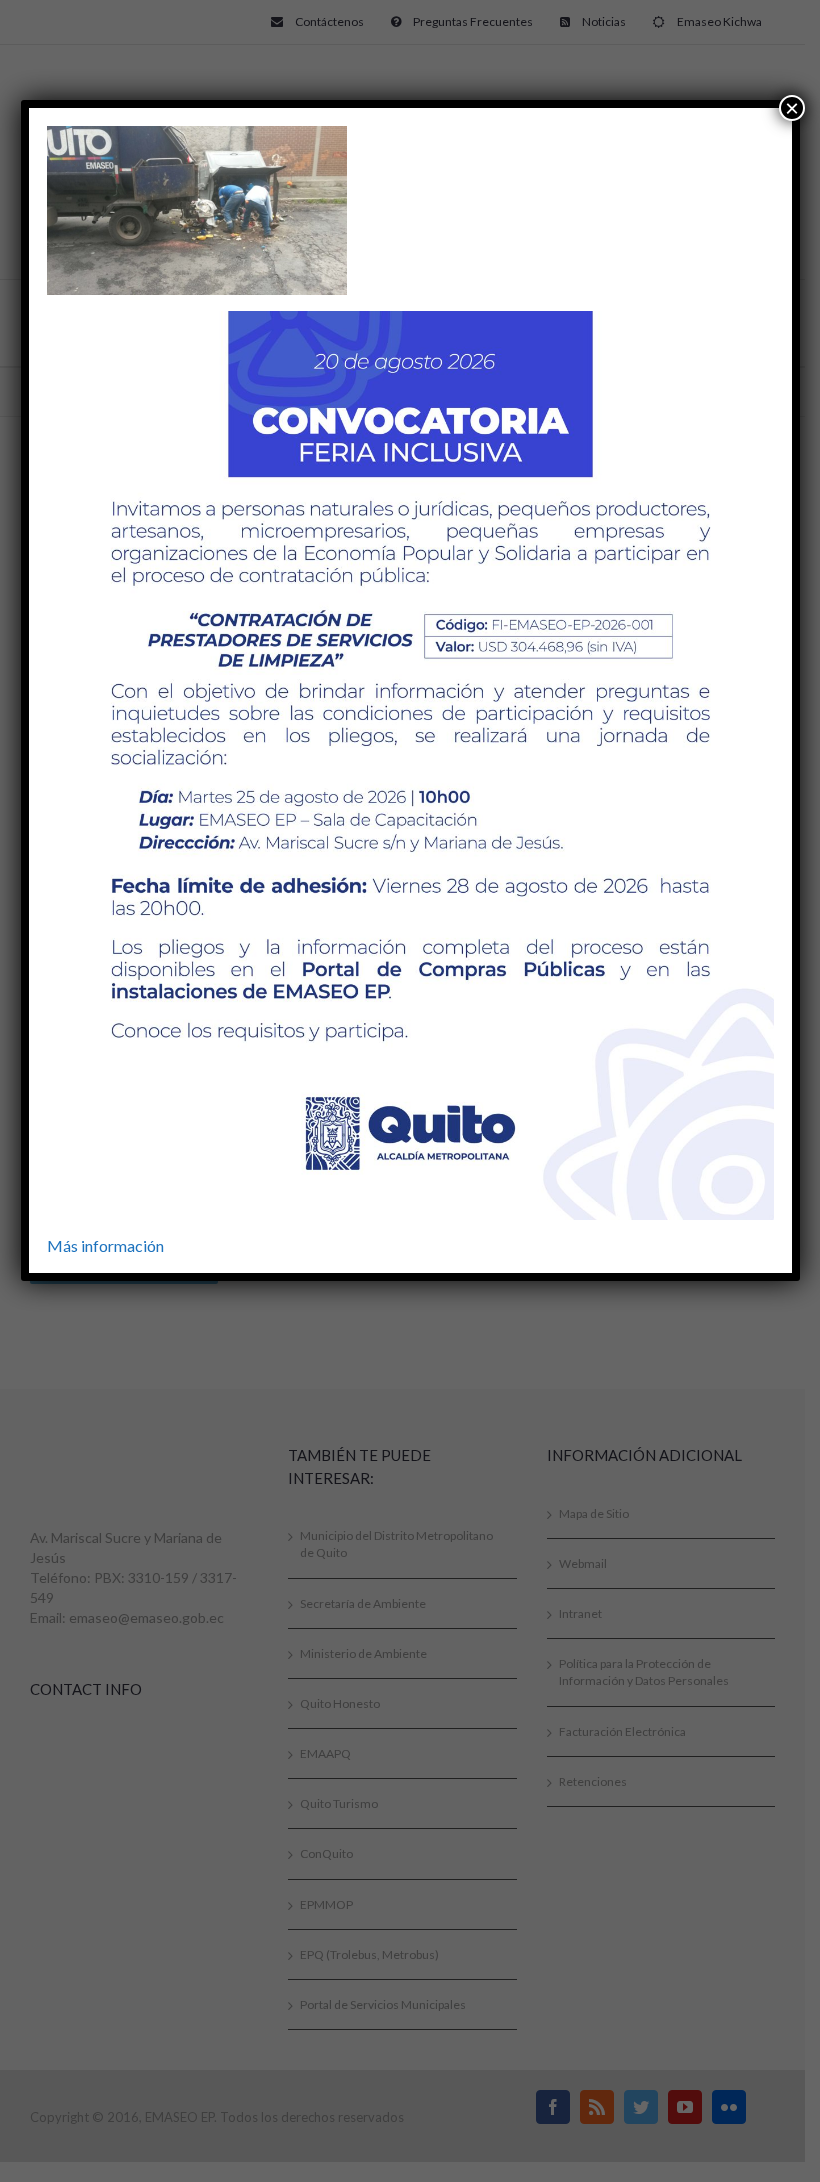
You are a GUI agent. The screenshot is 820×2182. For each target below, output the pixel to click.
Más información (105, 1245)
